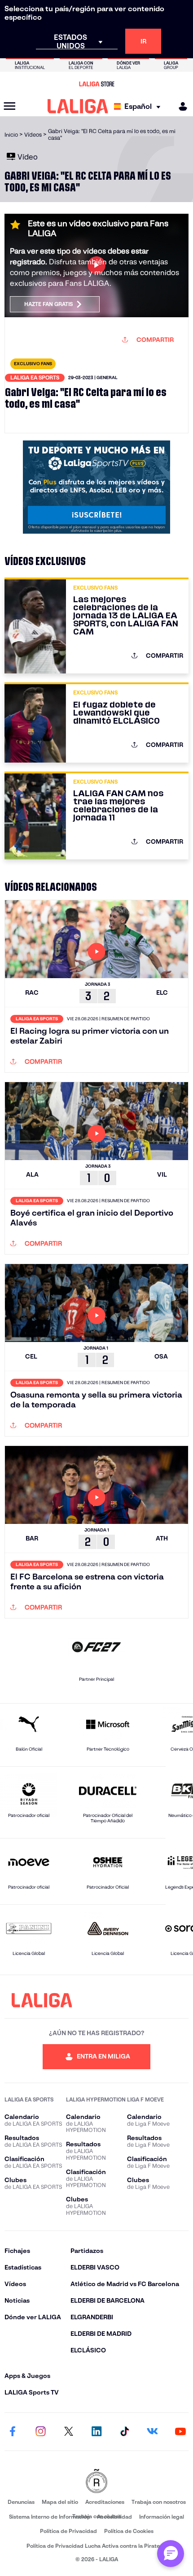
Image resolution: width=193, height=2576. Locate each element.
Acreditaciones (105, 2502)
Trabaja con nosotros (159, 2502)
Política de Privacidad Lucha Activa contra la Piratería (96, 2546)
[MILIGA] (180, 106)
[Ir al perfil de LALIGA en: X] (69, 2432)
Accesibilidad (114, 2517)
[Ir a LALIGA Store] (96, 84)
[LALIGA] (78, 106)
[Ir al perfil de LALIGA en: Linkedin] (96, 2432)
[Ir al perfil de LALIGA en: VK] (153, 2432)
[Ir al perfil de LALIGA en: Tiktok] (124, 2432)
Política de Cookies (129, 2531)
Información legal (162, 2517)
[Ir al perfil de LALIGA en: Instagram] (40, 2432)
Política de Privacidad (68, 2531)
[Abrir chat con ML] (171, 2554)
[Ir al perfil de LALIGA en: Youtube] (180, 2432)
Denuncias (21, 2502)
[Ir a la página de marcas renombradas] (96, 2482)
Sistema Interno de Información (49, 2517)
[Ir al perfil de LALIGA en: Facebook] (13, 2432)
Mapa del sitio (60, 2502)
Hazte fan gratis (48, 304)
